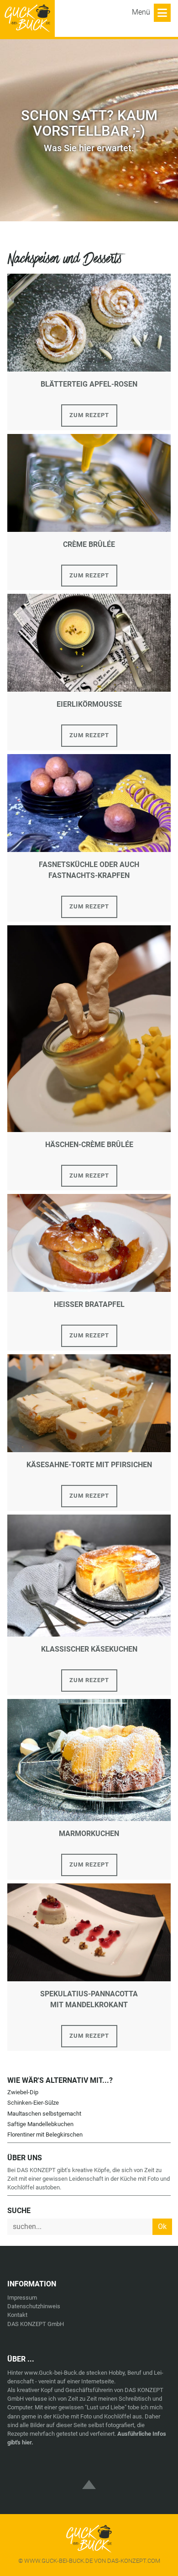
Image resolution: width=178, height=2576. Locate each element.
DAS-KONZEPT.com (134, 2561)
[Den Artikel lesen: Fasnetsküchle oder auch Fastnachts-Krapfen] (89, 803)
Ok (162, 2227)
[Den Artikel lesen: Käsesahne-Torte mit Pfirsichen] (89, 1403)
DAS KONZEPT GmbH (36, 2324)
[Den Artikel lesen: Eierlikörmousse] (89, 642)
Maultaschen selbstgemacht (44, 2114)
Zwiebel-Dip (23, 2092)
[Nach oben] (89, 2477)
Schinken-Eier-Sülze (33, 2103)
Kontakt (17, 2315)
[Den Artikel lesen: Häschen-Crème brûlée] (89, 1028)
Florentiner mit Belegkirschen (45, 2135)
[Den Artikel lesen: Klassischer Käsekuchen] (89, 1575)
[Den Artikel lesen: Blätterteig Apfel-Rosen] (89, 322)
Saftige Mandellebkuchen (40, 2124)
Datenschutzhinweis (34, 2306)
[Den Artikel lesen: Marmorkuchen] (89, 1759)
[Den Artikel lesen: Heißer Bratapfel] (89, 1242)
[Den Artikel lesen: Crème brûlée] (89, 482)
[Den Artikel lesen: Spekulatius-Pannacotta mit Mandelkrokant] (89, 1932)
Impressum (22, 2298)
